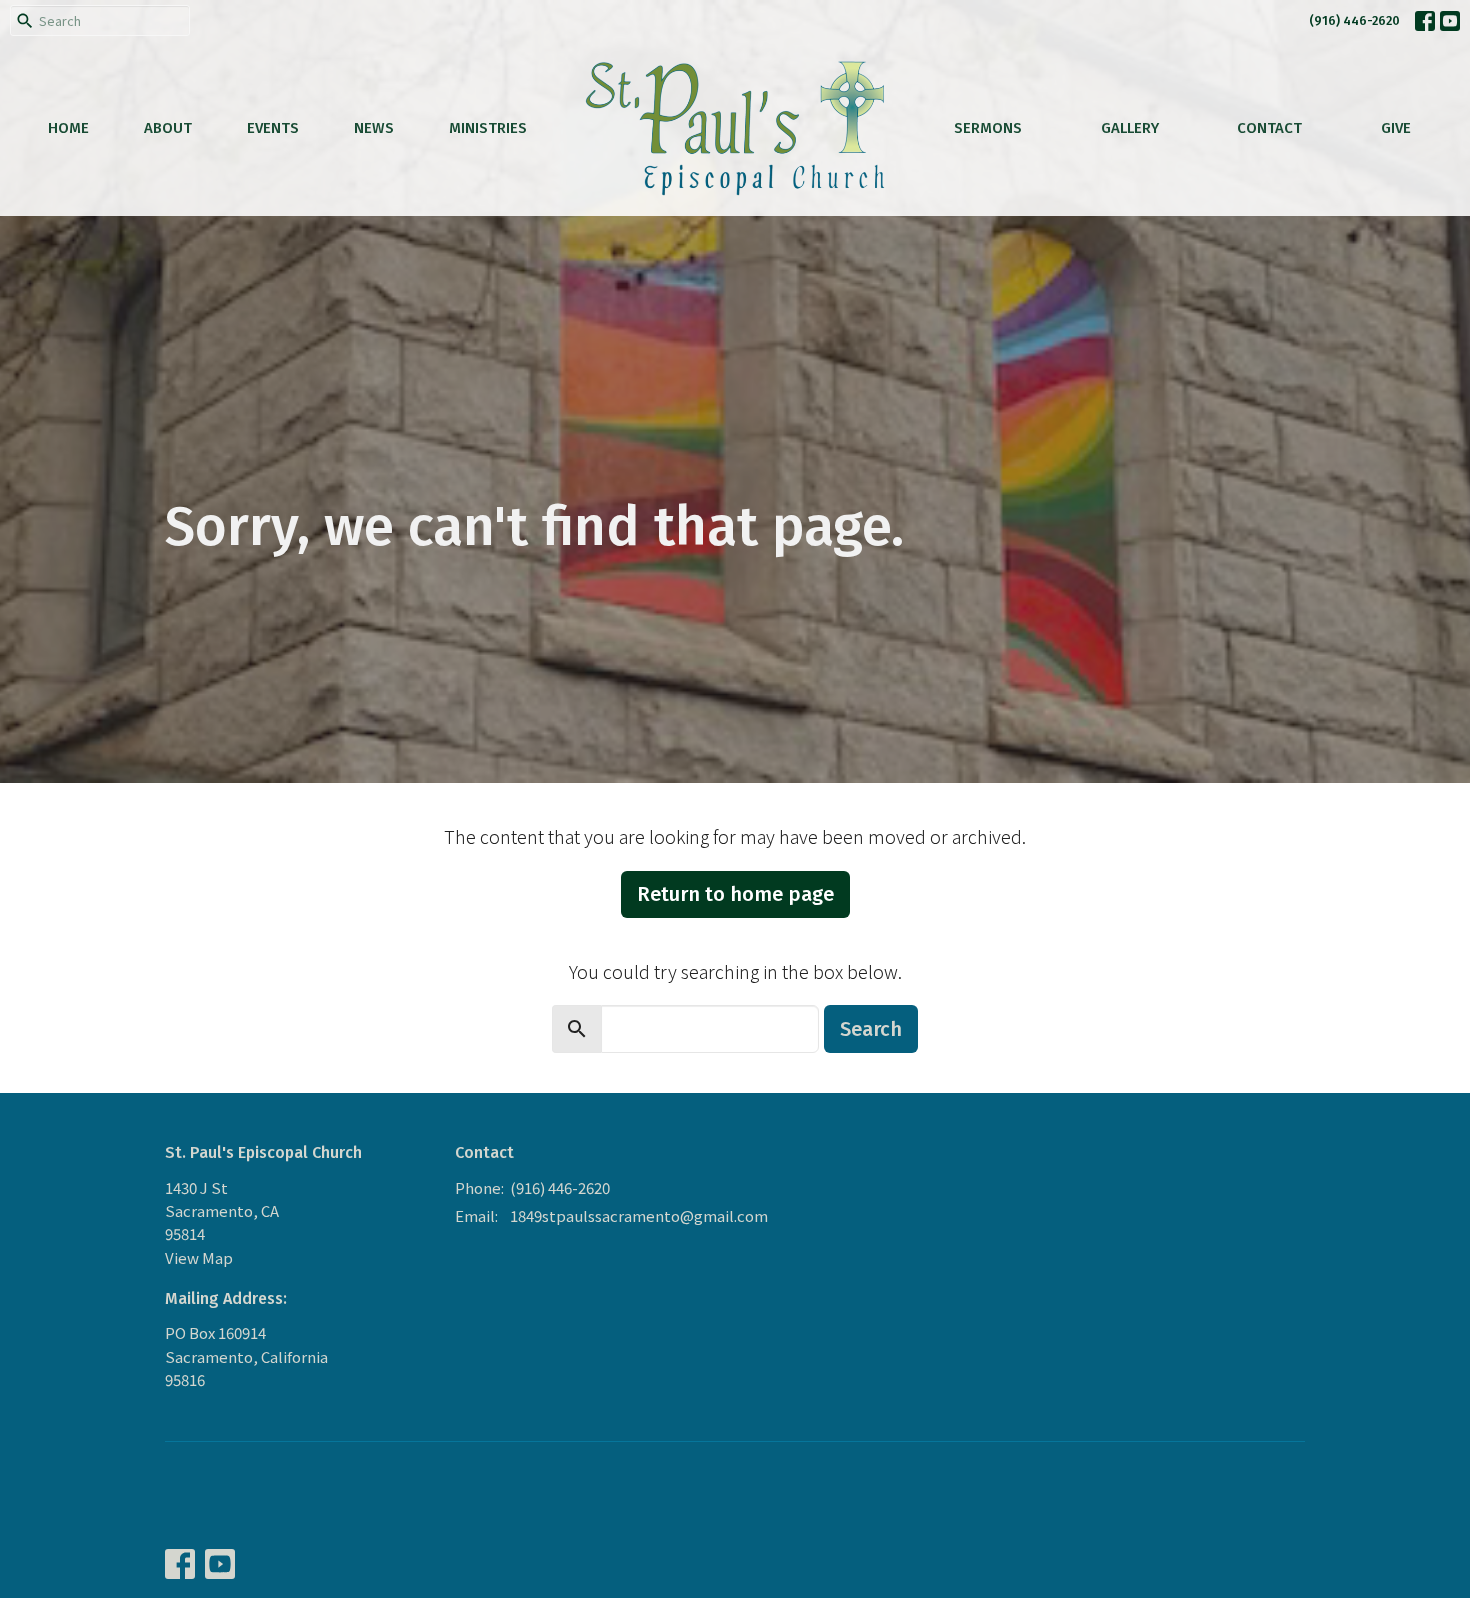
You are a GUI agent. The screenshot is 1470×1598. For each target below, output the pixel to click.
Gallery (1130, 128)
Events (273, 128)
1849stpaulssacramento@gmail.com (639, 1215)
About (168, 128)
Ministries (488, 128)
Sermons (988, 128)
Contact (1269, 128)
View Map (199, 1257)
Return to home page (735, 894)
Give (1396, 128)
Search (871, 1029)
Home (68, 128)
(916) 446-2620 (1354, 20)
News (374, 128)
